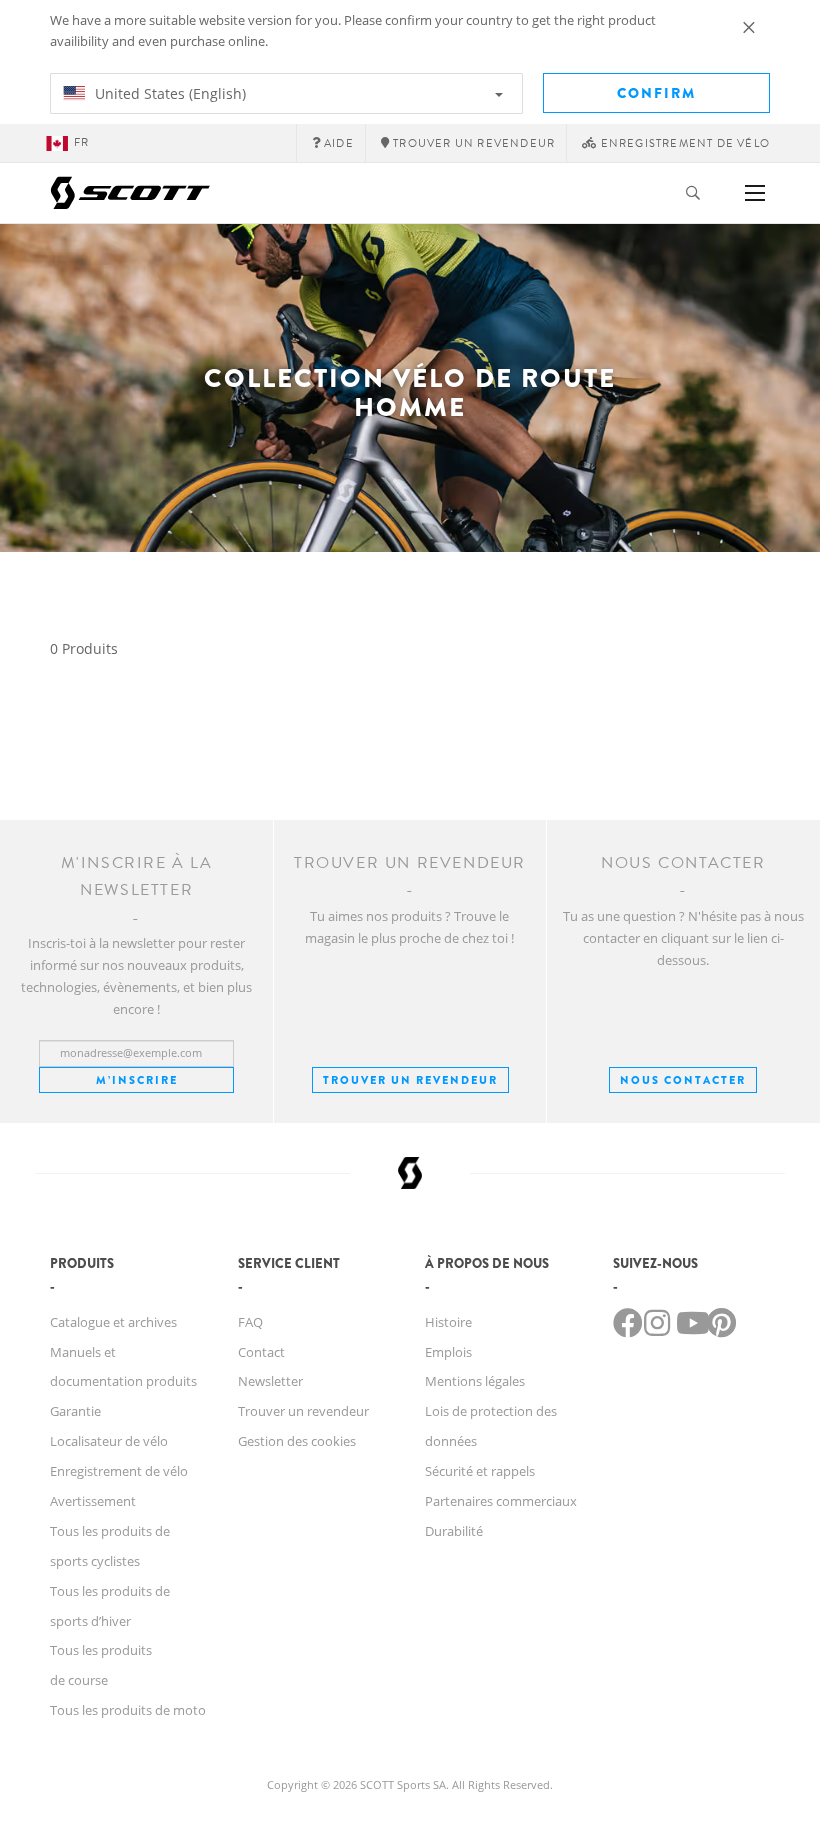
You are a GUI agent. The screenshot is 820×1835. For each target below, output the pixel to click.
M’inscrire (137, 1080)
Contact (261, 1352)
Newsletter (270, 1381)
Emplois (448, 1352)
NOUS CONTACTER (683, 1080)
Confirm (656, 93)
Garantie (75, 1411)
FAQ (250, 1322)
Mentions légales (475, 1381)
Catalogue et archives (113, 1322)
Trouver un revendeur (410, 1080)
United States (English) (168, 93)
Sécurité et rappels (480, 1471)
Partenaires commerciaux (501, 1501)
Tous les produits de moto (128, 1710)
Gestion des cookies (297, 1441)
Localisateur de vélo (109, 1441)
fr (81, 142)
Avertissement (93, 1501)
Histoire (448, 1322)
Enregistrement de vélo (119, 1471)
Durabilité (454, 1531)
